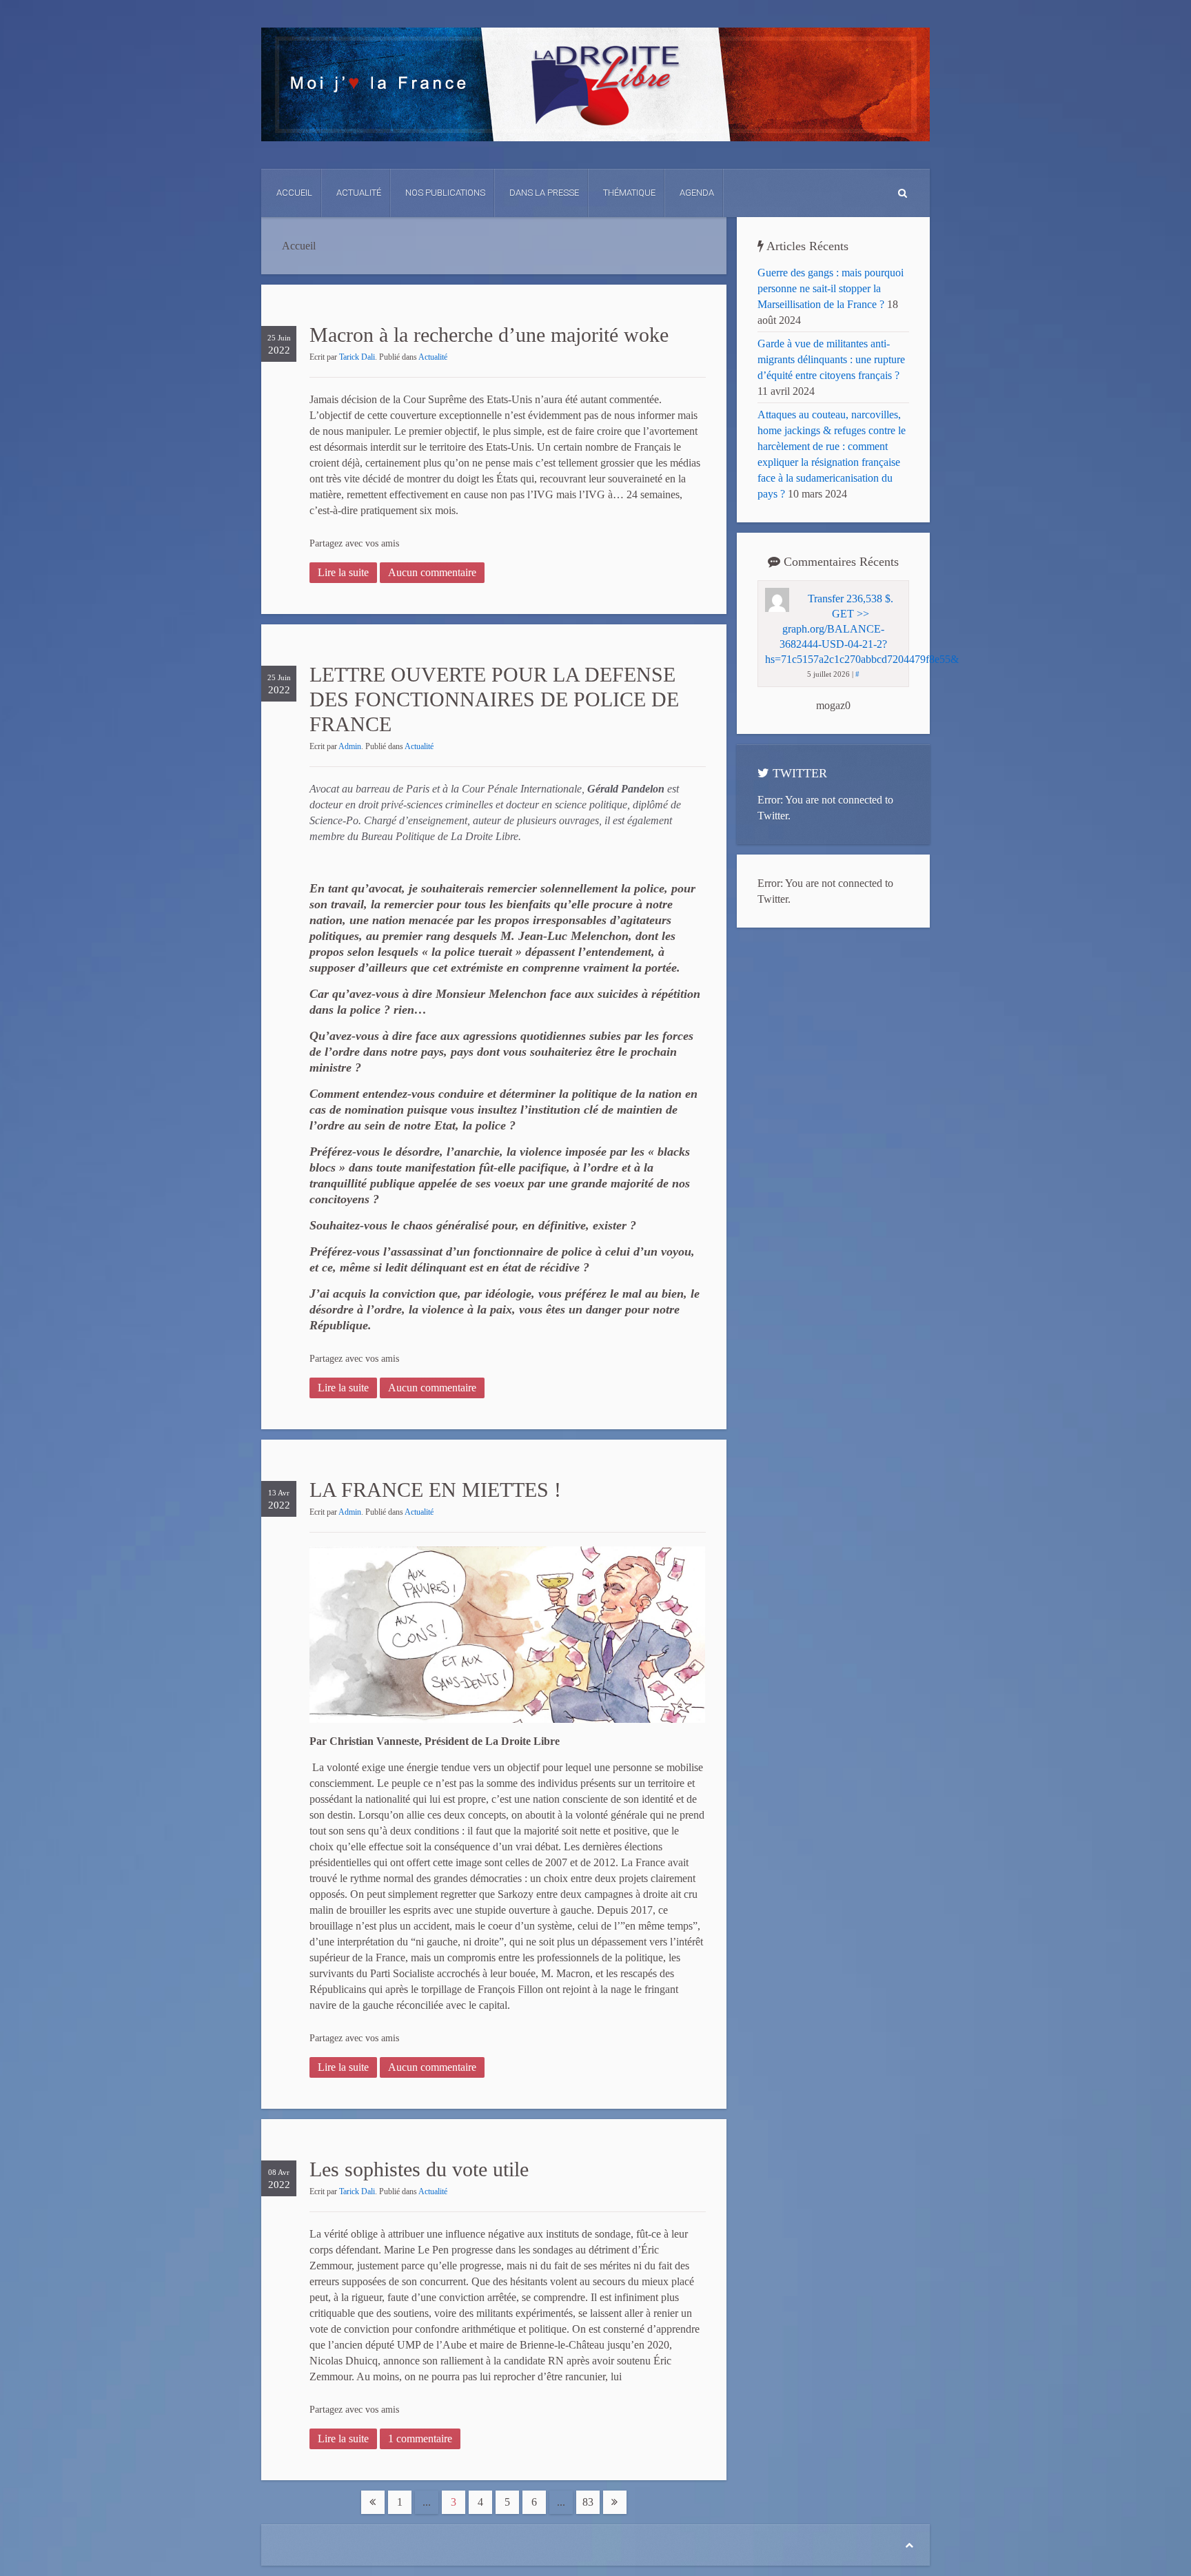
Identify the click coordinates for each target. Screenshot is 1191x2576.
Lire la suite (343, 572)
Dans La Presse (544, 193)
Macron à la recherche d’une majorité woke (489, 335)
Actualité (359, 193)
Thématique (629, 193)
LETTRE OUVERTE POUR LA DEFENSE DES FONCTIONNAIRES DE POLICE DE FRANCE (494, 699)
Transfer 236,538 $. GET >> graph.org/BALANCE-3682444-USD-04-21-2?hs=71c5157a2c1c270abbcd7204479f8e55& (862, 629)
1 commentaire (420, 2439)
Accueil (294, 193)
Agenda (697, 193)
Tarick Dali (357, 357)
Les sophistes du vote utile (419, 2169)
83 (588, 2502)
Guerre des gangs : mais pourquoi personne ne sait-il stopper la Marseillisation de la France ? (831, 288)
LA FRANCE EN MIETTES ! (435, 1490)
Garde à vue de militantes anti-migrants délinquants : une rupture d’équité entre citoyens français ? (831, 359)
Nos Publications (445, 193)
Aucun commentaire (432, 572)
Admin (350, 746)
